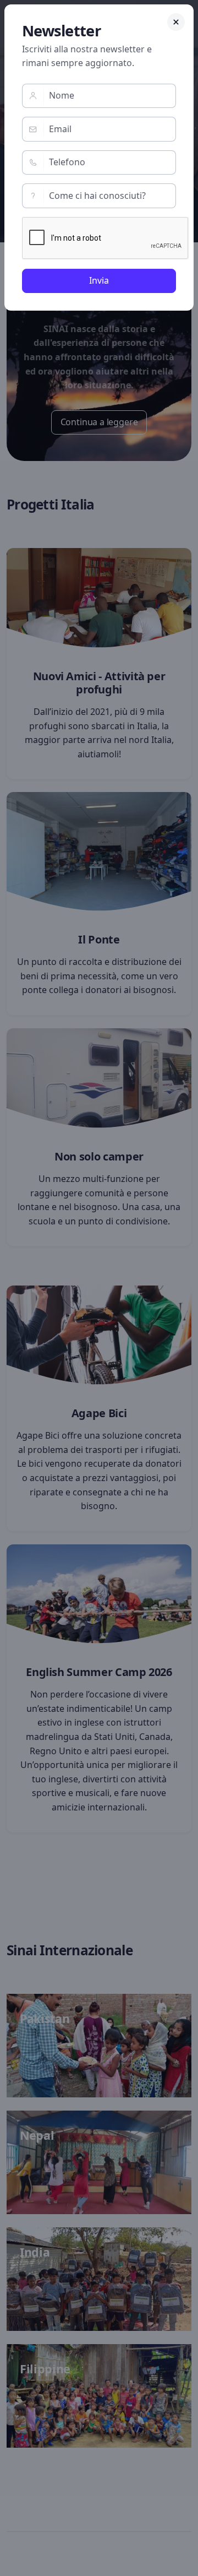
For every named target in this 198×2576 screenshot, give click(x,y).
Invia (99, 280)
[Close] (176, 22)
